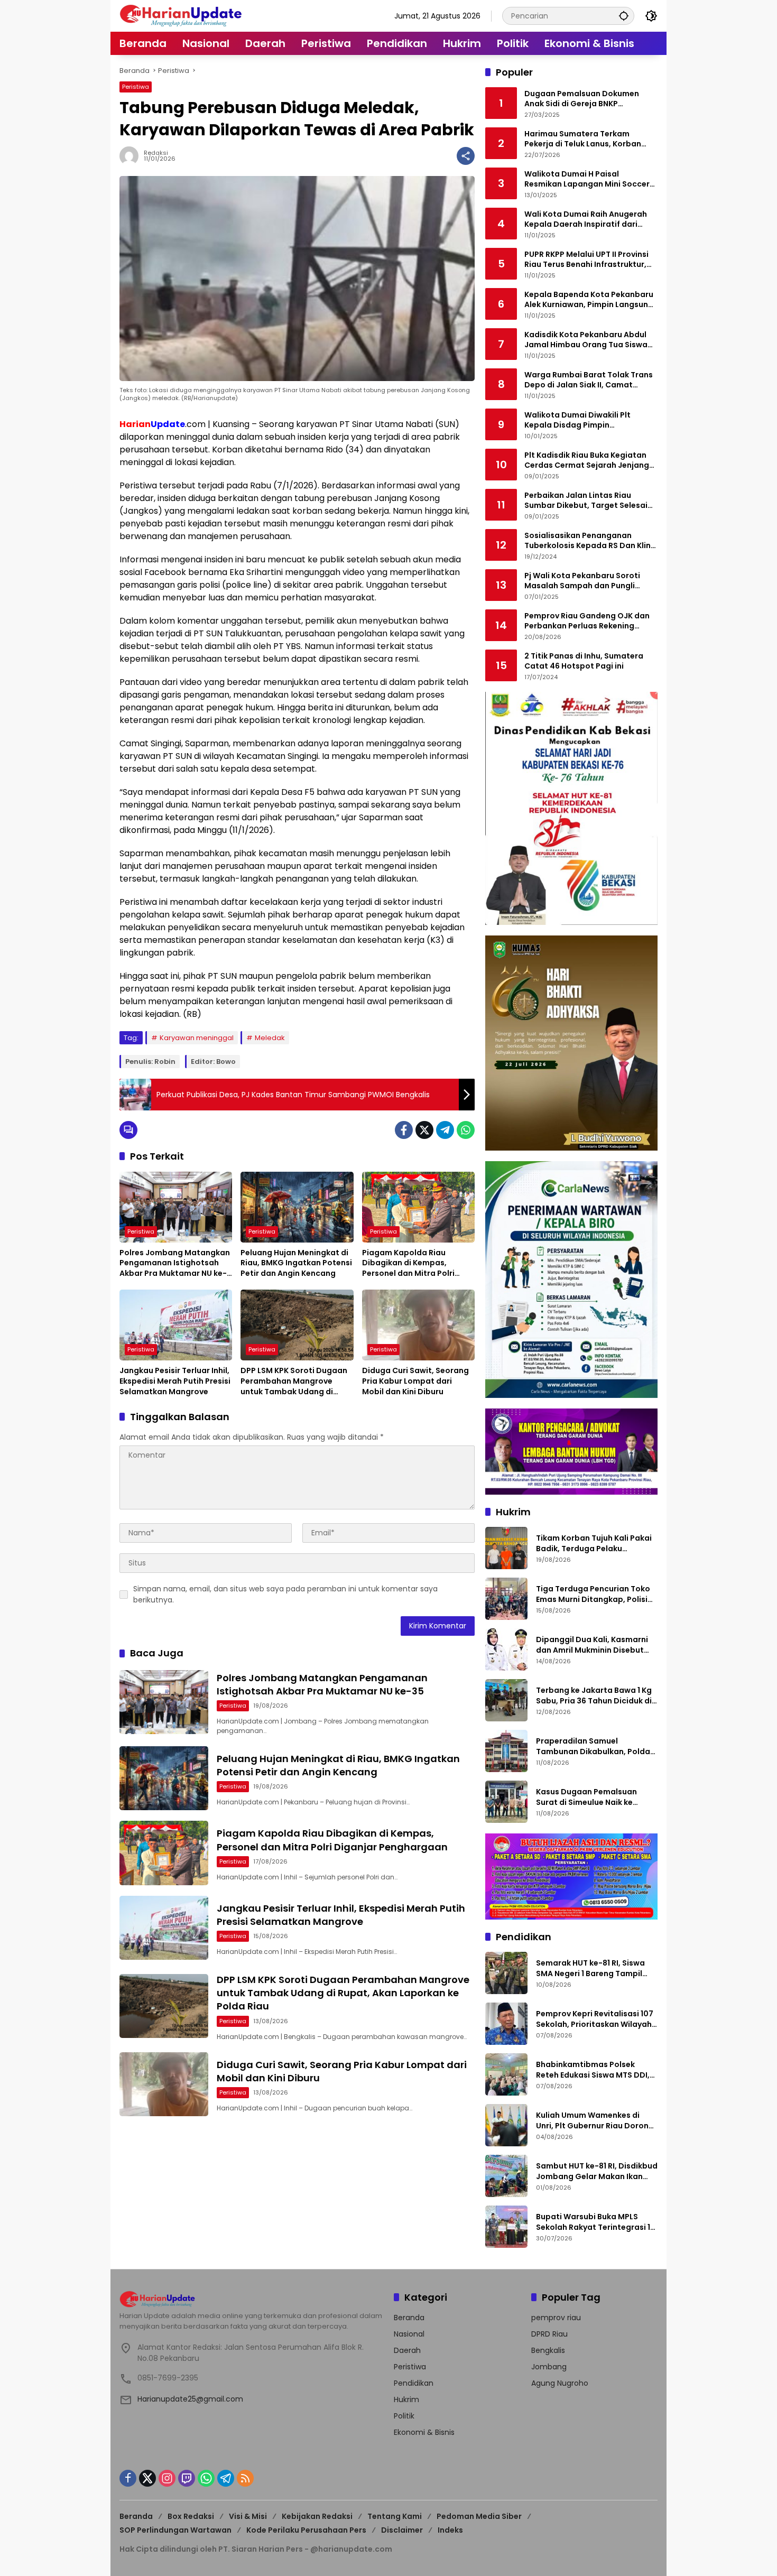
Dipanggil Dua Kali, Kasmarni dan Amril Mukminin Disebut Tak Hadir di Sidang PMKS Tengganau (592, 1645)
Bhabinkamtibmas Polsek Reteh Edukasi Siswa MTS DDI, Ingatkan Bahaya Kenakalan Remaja (593, 2070)
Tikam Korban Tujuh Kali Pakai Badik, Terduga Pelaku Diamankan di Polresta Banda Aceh (594, 1544)
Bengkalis (548, 2350)
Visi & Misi (248, 2516)
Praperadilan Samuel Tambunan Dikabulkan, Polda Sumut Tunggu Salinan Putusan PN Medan (596, 1746)
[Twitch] (187, 2478)
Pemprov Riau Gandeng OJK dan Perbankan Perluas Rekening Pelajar (587, 621)
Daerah (407, 2350)
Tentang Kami (395, 2516)
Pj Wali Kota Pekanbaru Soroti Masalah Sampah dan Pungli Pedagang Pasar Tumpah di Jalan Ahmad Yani (590, 581)
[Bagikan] (466, 156)
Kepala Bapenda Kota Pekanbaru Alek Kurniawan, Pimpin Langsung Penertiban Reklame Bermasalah (589, 300)
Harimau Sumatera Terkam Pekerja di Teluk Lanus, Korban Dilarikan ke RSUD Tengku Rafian (587, 139)
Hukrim (406, 2399)
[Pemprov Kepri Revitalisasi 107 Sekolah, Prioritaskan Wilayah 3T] (506, 2024)
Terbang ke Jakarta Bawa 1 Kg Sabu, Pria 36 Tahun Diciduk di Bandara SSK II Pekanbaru (594, 1696)
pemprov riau (556, 2318)
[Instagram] (167, 2478)
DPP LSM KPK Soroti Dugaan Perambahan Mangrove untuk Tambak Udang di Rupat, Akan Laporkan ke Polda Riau (294, 1381)
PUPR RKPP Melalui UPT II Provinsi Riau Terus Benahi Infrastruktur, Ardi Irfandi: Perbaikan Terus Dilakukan (586, 260)
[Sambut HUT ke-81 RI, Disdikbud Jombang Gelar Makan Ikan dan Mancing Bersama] (506, 2176)
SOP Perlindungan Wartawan (175, 2530)
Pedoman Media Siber (479, 2516)
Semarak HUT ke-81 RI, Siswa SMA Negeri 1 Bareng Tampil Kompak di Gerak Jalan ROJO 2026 (593, 1968)
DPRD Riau (549, 2334)
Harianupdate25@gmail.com (190, 2399)
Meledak (270, 1038)
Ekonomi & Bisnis (424, 2432)
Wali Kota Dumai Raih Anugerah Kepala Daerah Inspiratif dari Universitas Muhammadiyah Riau (588, 220)
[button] (624, 16)
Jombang (549, 2367)
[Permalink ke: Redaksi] (132, 156)
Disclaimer (402, 2530)
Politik (404, 2416)
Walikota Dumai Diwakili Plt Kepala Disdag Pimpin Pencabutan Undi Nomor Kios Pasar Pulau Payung (581, 420)
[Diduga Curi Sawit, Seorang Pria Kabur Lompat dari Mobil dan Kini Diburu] (418, 1325)
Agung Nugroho (560, 2383)
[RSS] (245, 2478)
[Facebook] (404, 1130)
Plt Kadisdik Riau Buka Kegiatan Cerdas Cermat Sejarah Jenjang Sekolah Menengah (587, 461)
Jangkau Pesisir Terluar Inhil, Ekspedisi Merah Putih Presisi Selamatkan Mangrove (175, 1381)
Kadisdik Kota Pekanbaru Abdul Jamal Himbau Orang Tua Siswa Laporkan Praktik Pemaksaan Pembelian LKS (586, 340)
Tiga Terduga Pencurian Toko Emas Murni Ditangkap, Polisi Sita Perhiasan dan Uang (593, 1594)
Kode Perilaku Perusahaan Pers (306, 2530)
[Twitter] (424, 1130)
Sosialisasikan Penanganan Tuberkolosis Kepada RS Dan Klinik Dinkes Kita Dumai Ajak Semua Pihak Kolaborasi (591, 541)
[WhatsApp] (466, 1130)
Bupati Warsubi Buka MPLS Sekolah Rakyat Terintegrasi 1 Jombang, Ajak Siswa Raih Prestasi (593, 2222)
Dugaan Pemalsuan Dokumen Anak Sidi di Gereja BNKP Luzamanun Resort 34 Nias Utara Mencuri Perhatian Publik (588, 99)
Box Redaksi (191, 2516)
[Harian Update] (181, 15)
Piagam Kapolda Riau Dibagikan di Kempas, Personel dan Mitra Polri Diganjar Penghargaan (408, 1263)
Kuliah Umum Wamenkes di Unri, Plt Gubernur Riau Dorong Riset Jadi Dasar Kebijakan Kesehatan (595, 2121)
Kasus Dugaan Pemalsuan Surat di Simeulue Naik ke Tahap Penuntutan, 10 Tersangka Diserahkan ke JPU (593, 1797)
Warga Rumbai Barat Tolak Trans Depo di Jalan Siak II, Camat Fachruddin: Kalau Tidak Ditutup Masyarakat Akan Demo (589, 380)
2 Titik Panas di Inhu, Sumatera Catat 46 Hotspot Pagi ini (584, 661)
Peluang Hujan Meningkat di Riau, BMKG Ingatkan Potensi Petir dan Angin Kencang (296, 1263)
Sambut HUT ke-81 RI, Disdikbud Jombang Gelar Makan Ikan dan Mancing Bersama (597, 2171)
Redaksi (156, 153)
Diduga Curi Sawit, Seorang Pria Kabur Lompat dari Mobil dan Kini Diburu (415, 1381)
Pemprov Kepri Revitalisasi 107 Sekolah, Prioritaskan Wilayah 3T (595, 2019)
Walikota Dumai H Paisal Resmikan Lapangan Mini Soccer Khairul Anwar (587, 179)
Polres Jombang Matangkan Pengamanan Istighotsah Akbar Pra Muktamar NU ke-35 (175, 1263)
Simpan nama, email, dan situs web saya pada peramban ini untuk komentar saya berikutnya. (285, 1594)
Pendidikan (414, 2383)
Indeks (450, 2530)
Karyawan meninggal (197, 1038)
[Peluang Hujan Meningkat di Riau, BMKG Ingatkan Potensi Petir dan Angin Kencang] (297, 1207)
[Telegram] (445, 1130)
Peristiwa (136, 87)
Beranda (409, 2318)
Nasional (409, 2334)
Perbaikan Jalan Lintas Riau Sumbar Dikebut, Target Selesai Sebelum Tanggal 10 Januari (586, 501)
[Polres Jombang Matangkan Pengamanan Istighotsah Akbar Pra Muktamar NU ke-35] (176, 1207)
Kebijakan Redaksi (317, 2516)
